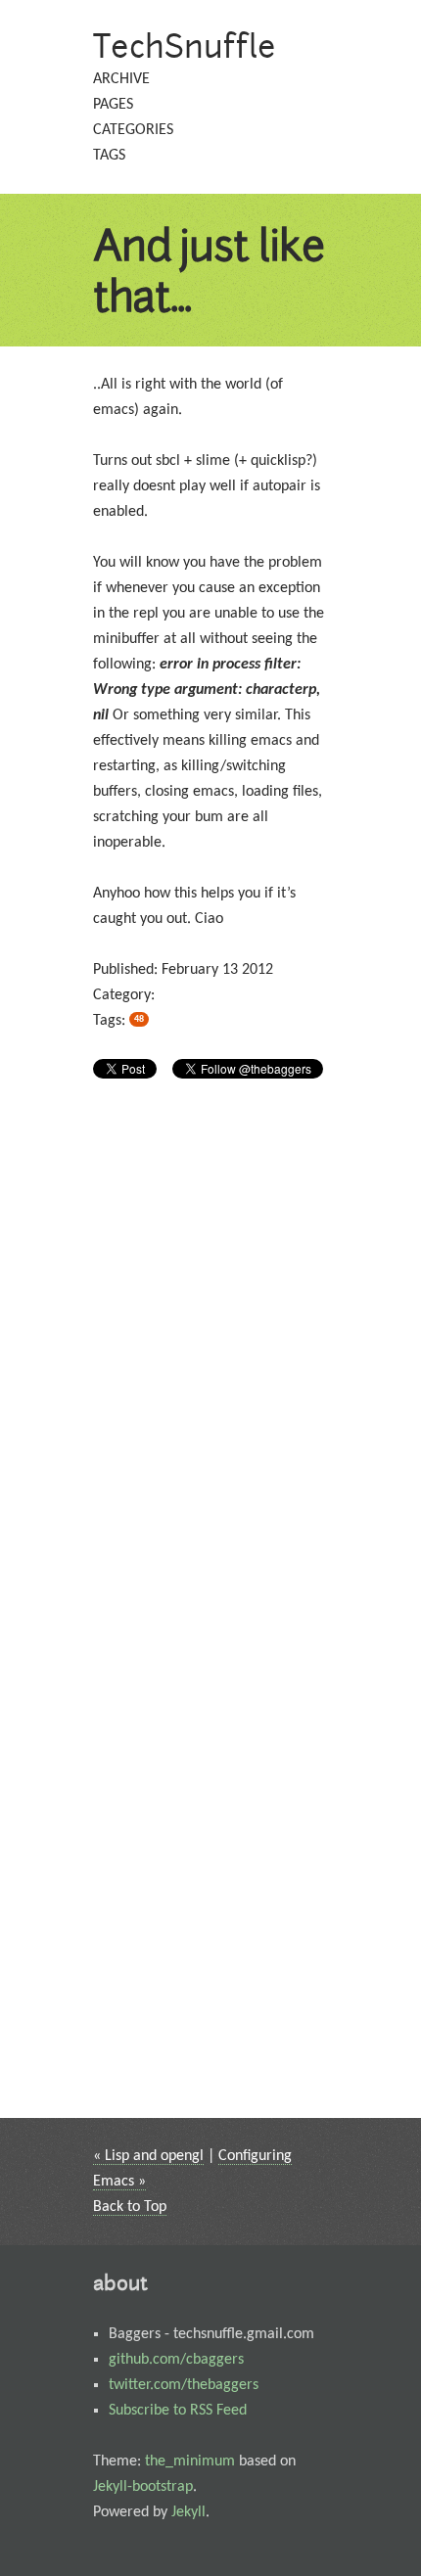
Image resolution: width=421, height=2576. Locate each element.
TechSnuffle (185, 46)
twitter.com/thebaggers (184, 2385)
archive (121, 79)
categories (133, 130)
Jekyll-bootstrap (143, 2487)
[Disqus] (210, 1355)
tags (109, 156)
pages (113, 105)
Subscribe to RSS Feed (178, 2411)
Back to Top (130, 2207)
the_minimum (190, 2461)
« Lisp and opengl (148, 2156)
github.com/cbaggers (176, 2360)
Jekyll (188, 2512)
